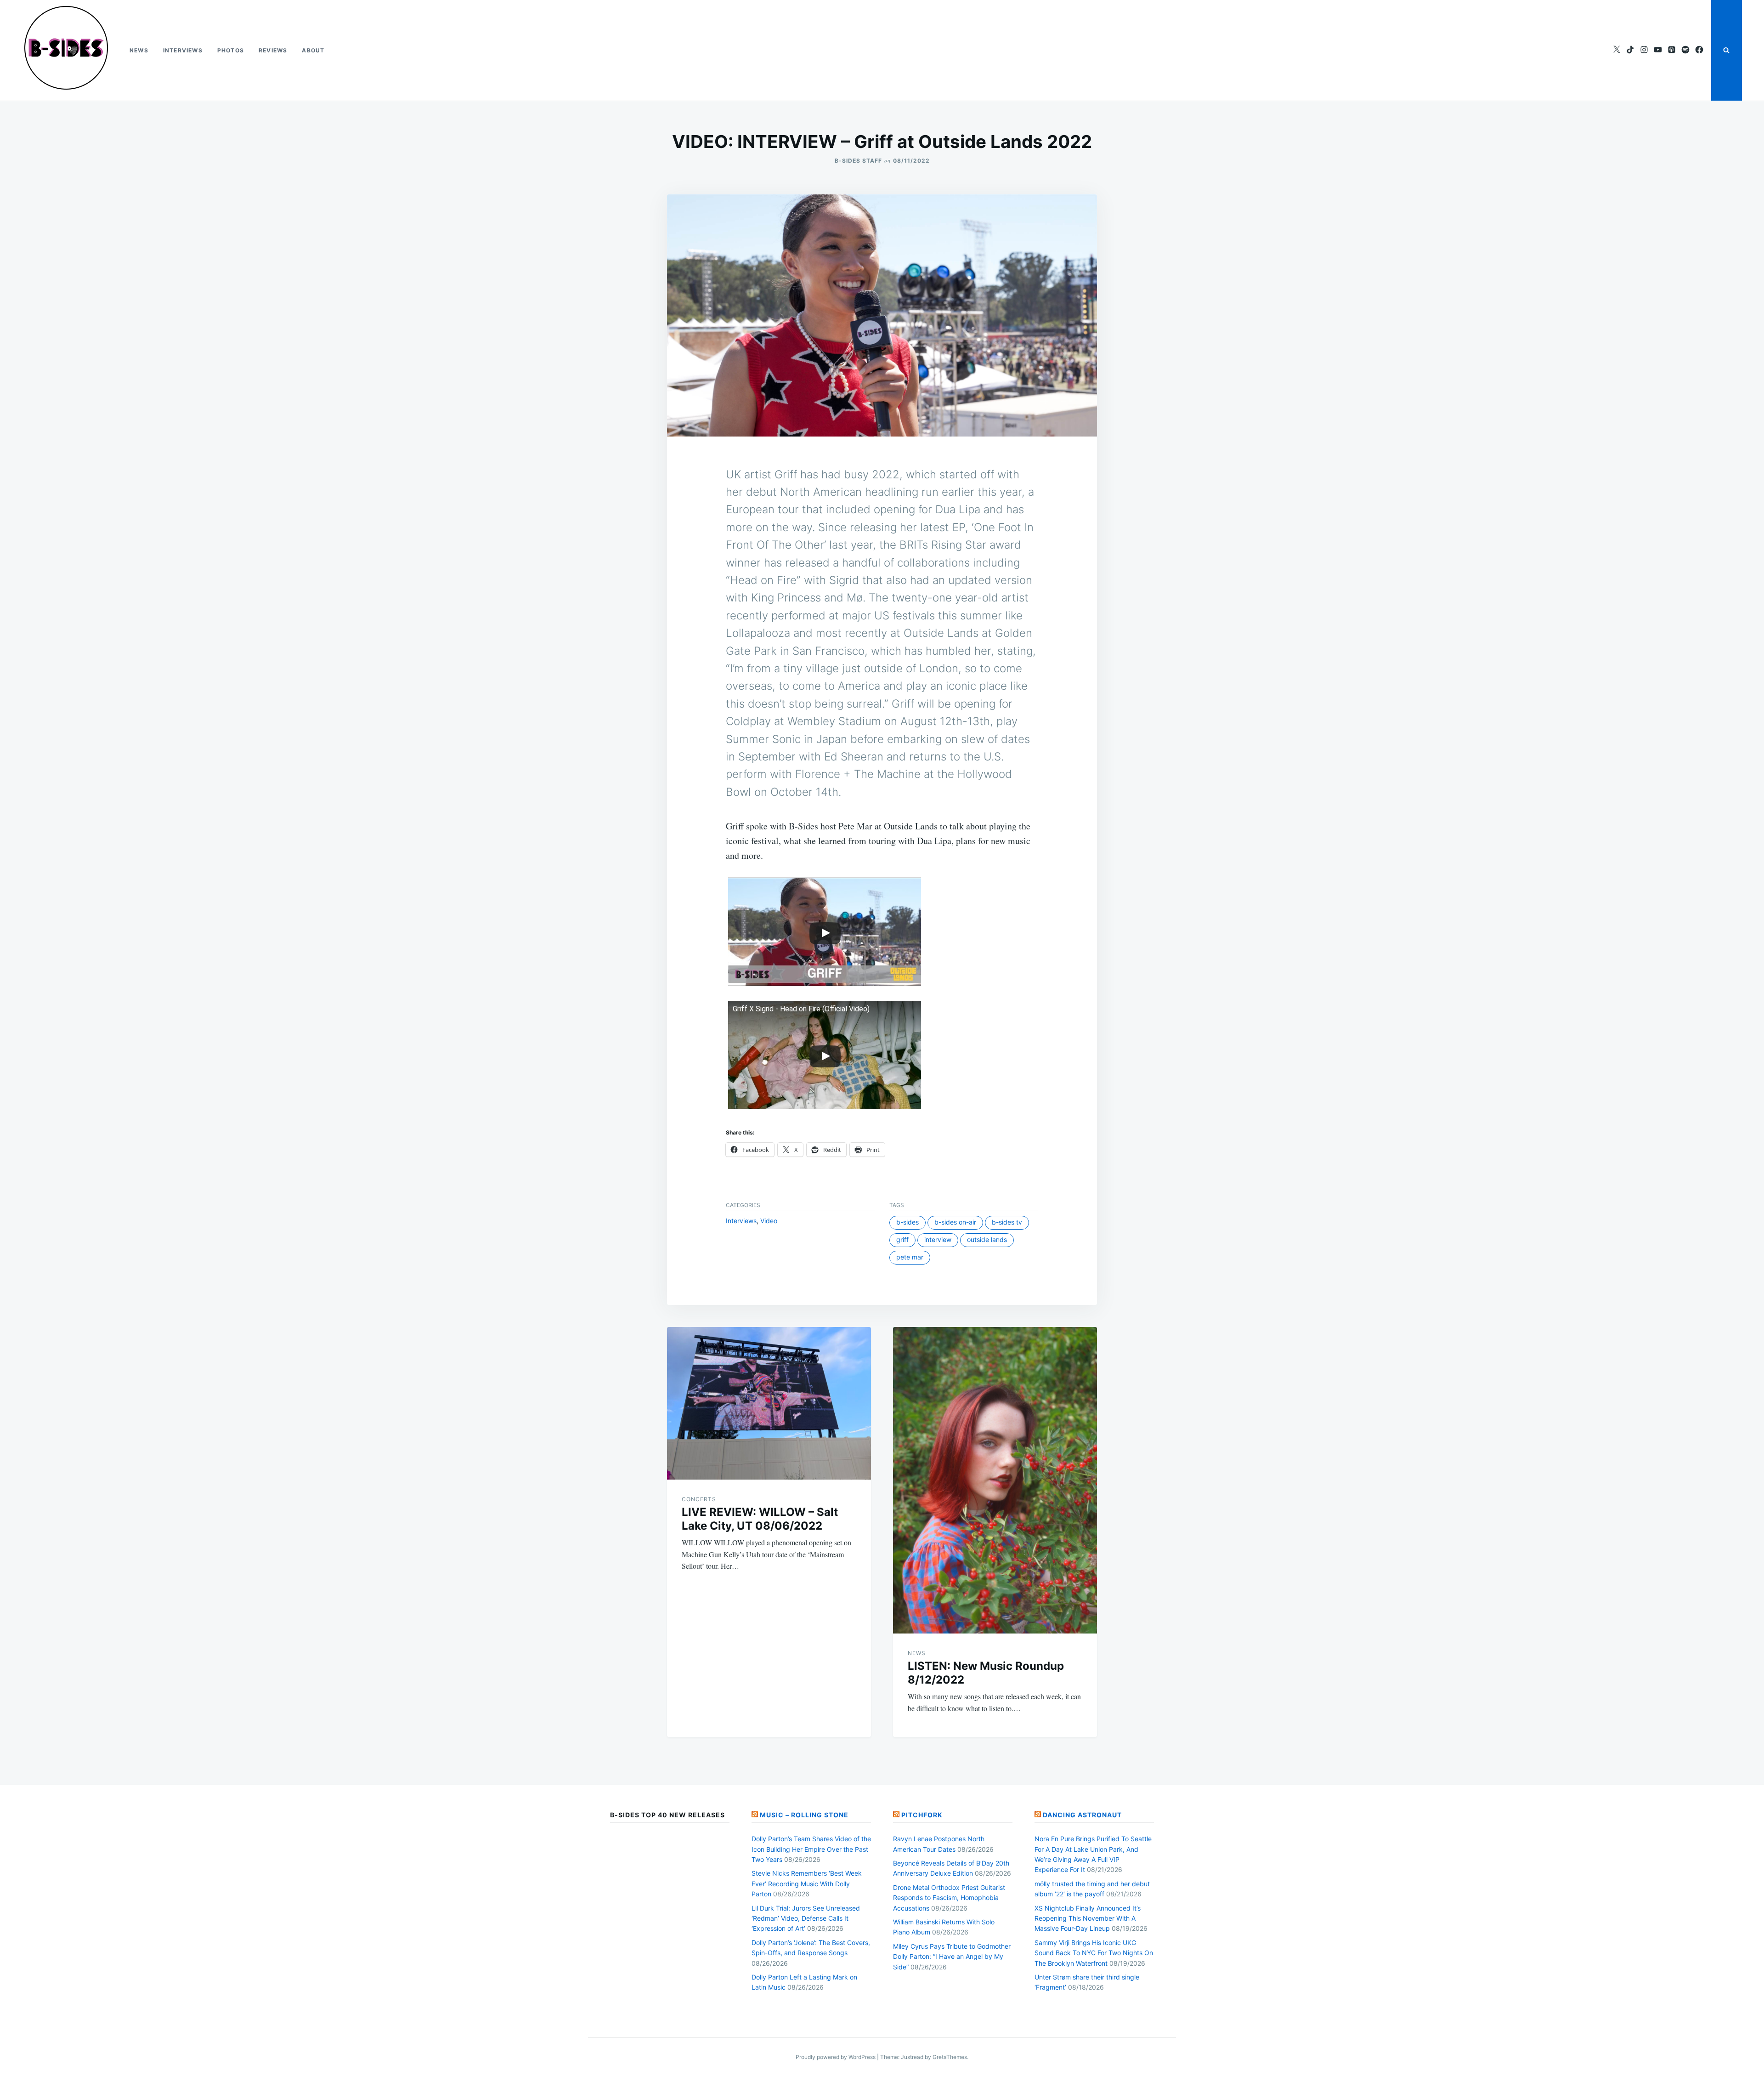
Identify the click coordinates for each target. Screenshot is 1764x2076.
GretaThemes (950, 2057)
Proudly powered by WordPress (836, 2057)
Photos (231, 50)
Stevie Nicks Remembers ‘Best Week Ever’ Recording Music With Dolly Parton (807, 1883)
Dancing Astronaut (1082, 1815)
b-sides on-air (955, 1222)
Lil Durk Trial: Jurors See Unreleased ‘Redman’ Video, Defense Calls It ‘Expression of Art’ (806, 1918)
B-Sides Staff (858, 161)
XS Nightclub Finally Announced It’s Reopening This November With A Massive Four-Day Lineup (1088, 1918)
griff (902, 1239)
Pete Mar (910, 1257)
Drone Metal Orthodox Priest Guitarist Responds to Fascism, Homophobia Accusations (949, 1898)
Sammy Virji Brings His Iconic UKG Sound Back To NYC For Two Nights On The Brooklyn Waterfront (1094, 1953)
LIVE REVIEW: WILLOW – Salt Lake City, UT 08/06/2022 (760, 1519)
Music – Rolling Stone (804, 1815)
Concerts (699, 1499)
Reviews (273, 50)
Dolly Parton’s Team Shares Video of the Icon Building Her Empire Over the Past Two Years (811, 1849)
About (313, 50)
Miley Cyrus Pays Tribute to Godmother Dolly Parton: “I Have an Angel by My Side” (952, 1957)
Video (769, 1221)
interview (938, 1239)
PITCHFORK (922, 1815)
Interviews (183, 50)
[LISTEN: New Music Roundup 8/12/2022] (995, 1480)
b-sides (907, 1222)
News (139, 50)
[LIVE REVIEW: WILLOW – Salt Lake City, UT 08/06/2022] (769, 1404)
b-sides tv (1007, 1222)
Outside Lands (987, 1239)
